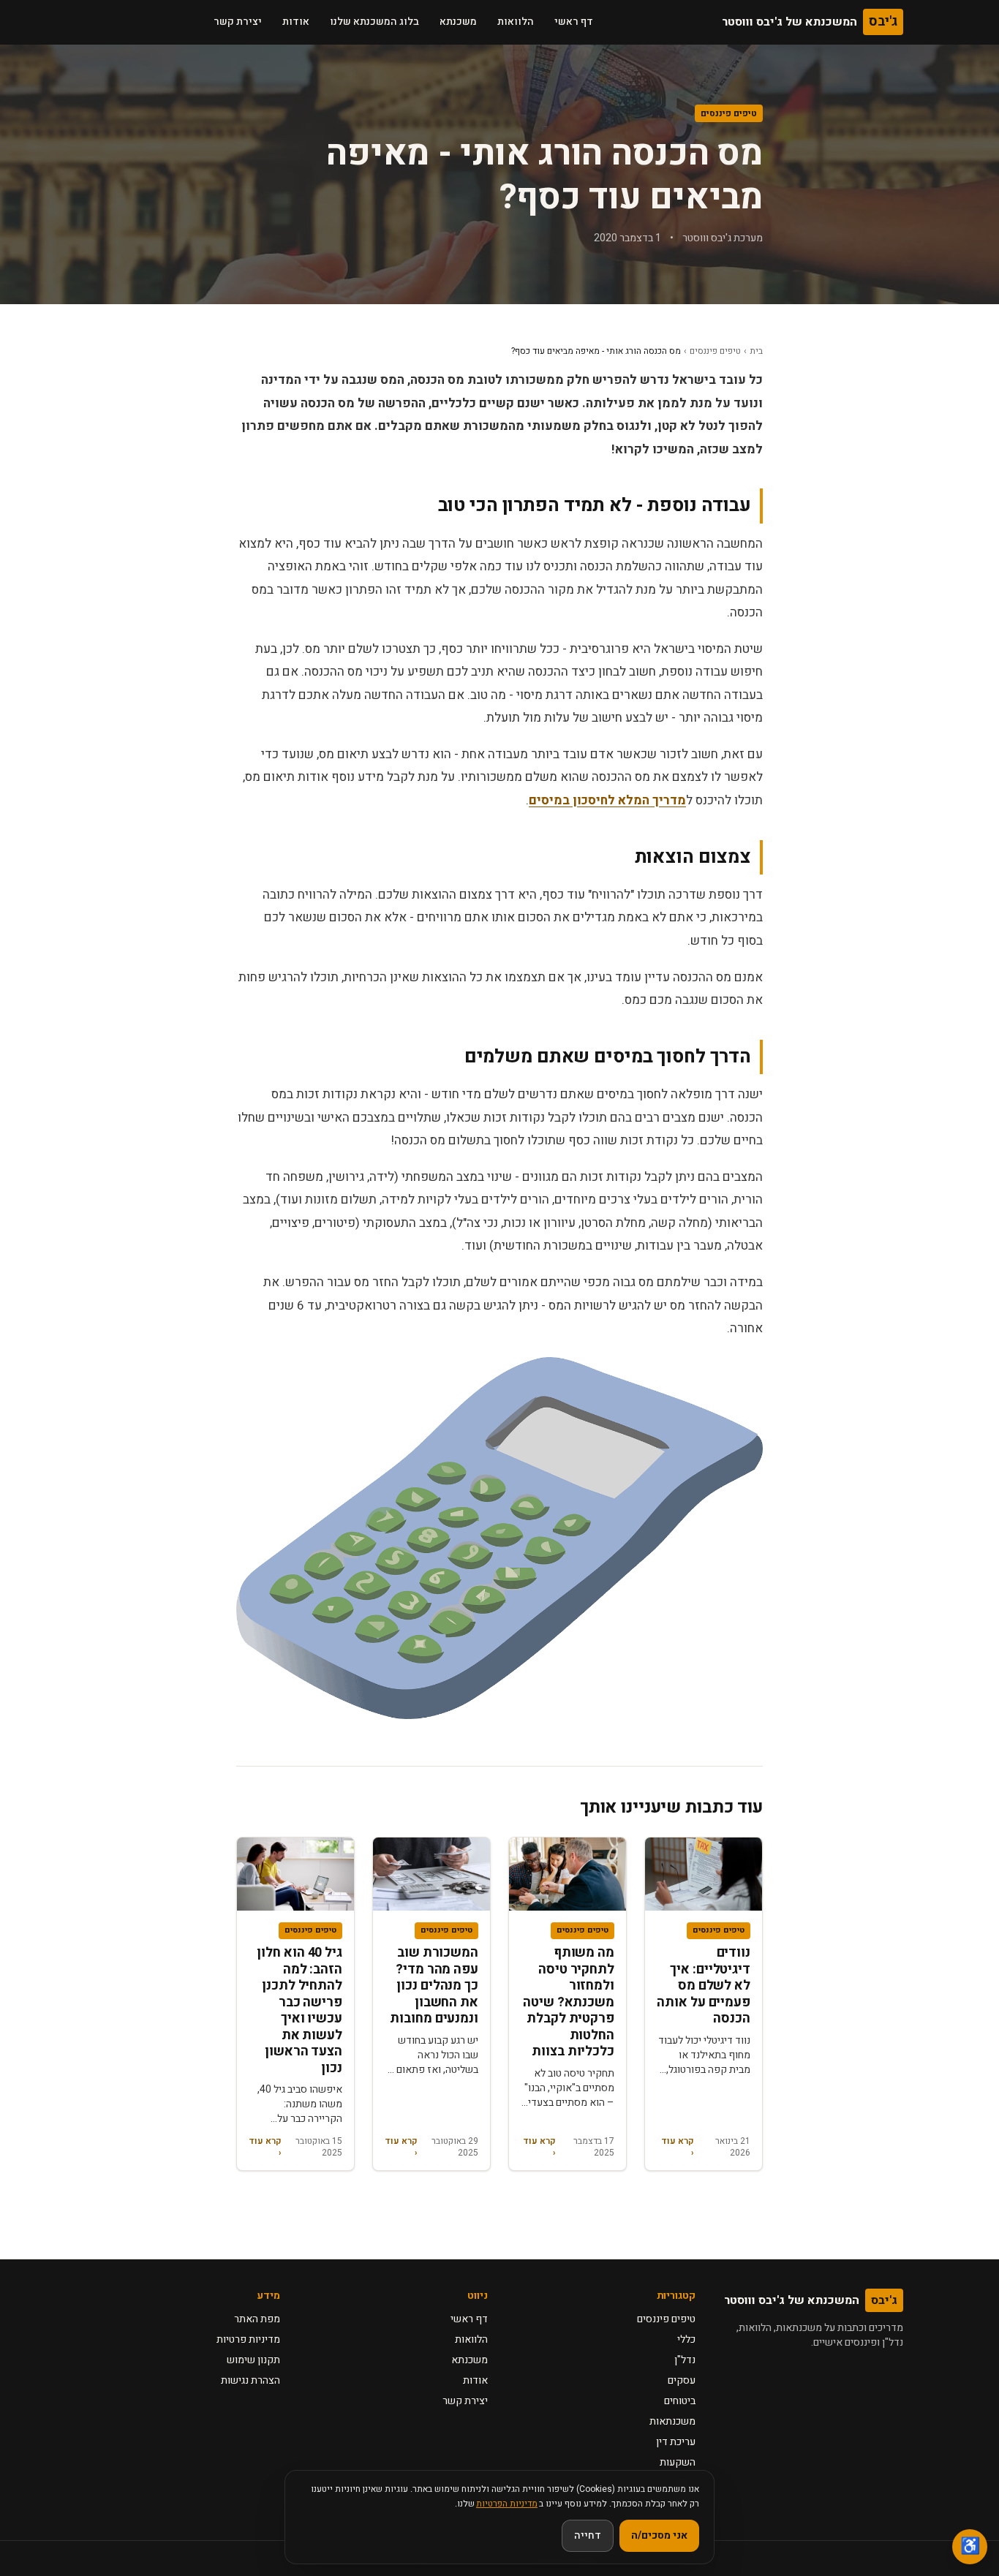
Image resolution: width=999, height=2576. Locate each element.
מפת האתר (257, 2319)
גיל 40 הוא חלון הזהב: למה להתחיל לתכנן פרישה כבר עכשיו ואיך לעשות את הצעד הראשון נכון (299, 2010)
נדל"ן (685, 2360)
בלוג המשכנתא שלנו (374, 22)
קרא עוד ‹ (678, 2147)
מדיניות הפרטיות (507, 2504)
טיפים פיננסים (729, 113)
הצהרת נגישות (250, 2380)
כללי (686, 2339)
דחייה (588, 2535)
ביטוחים (680, 2401)
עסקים (682, 2380)
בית (756, 351)
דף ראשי (574, 22)
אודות (296, 22)
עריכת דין (676, 2442)
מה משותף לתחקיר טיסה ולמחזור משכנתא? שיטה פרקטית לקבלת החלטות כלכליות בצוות (569, 2002)
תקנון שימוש (253, 2360)
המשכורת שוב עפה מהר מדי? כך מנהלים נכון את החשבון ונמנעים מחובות (434, 1986)
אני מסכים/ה (659, 2535)
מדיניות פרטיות (248, 2339)
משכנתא (458, 22)
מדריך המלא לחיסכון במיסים (607, 800)
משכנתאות (672, 2421)
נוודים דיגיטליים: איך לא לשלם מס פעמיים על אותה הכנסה (704, 1986)
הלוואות (516, 22)
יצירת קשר (238, 22)
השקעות (678, 2462)
